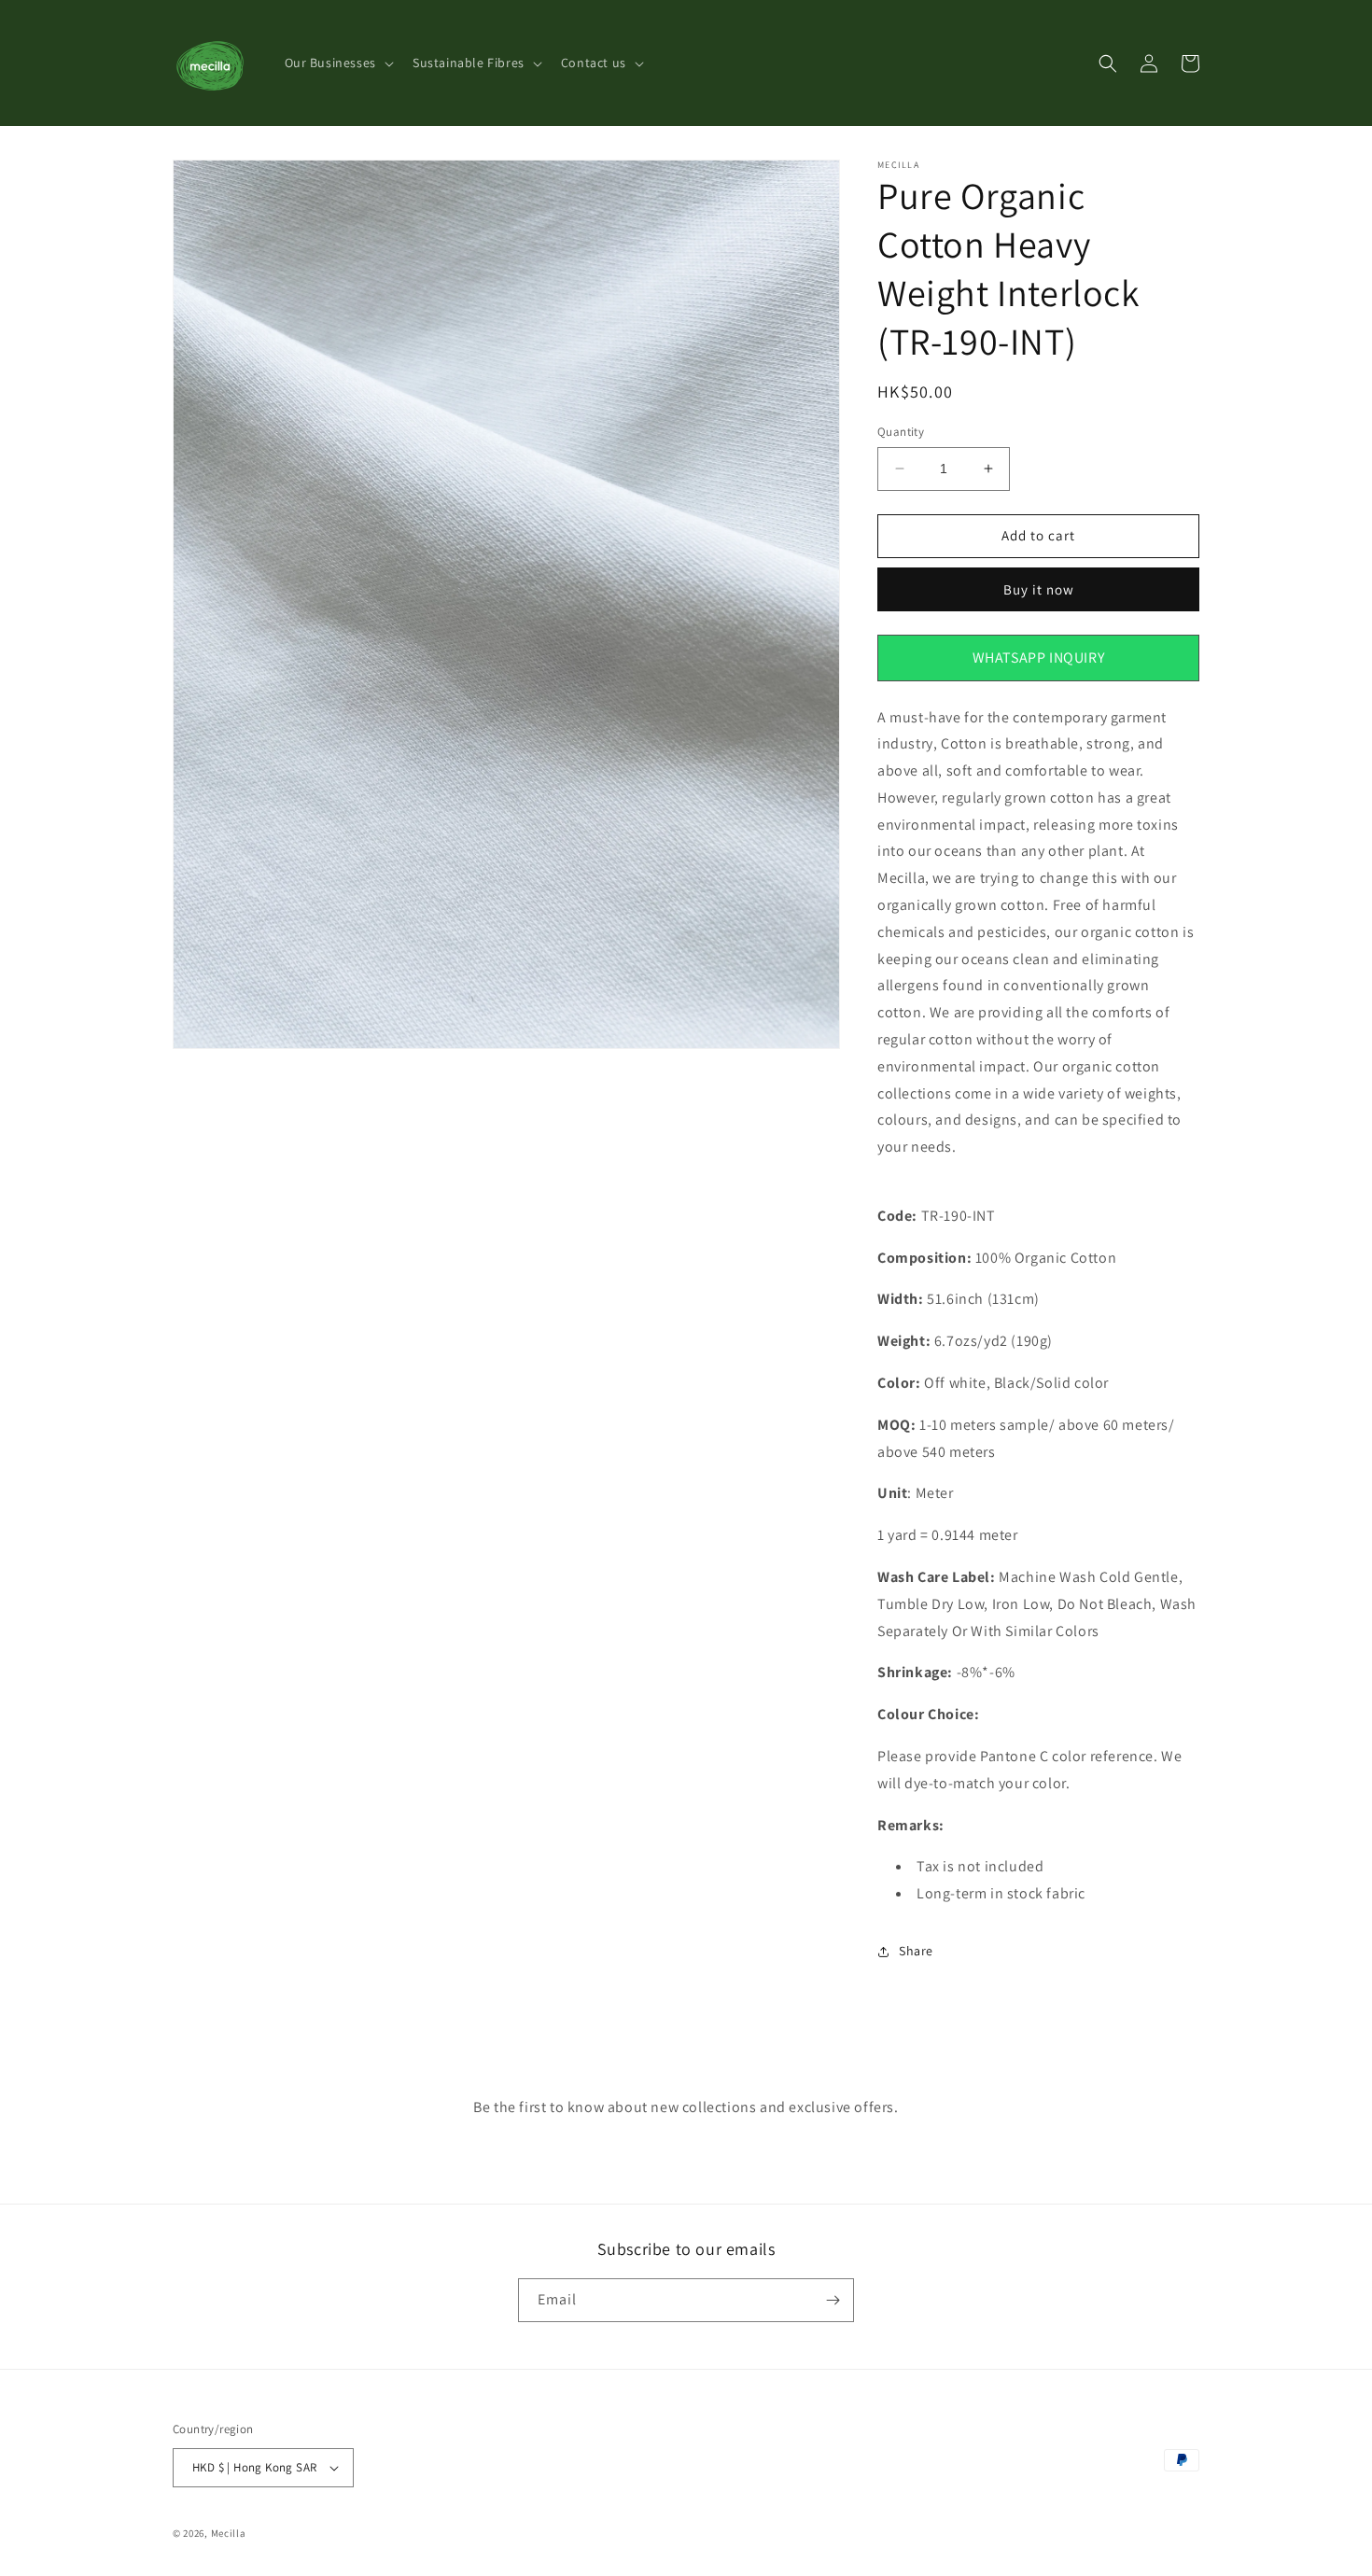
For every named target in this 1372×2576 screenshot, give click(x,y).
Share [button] (916, 1951)
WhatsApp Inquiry (1039, 658)
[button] (337, 63)
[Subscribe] (833, 2300)
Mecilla (229, 2533)
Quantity (901, 432)
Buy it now (1039, 589)
